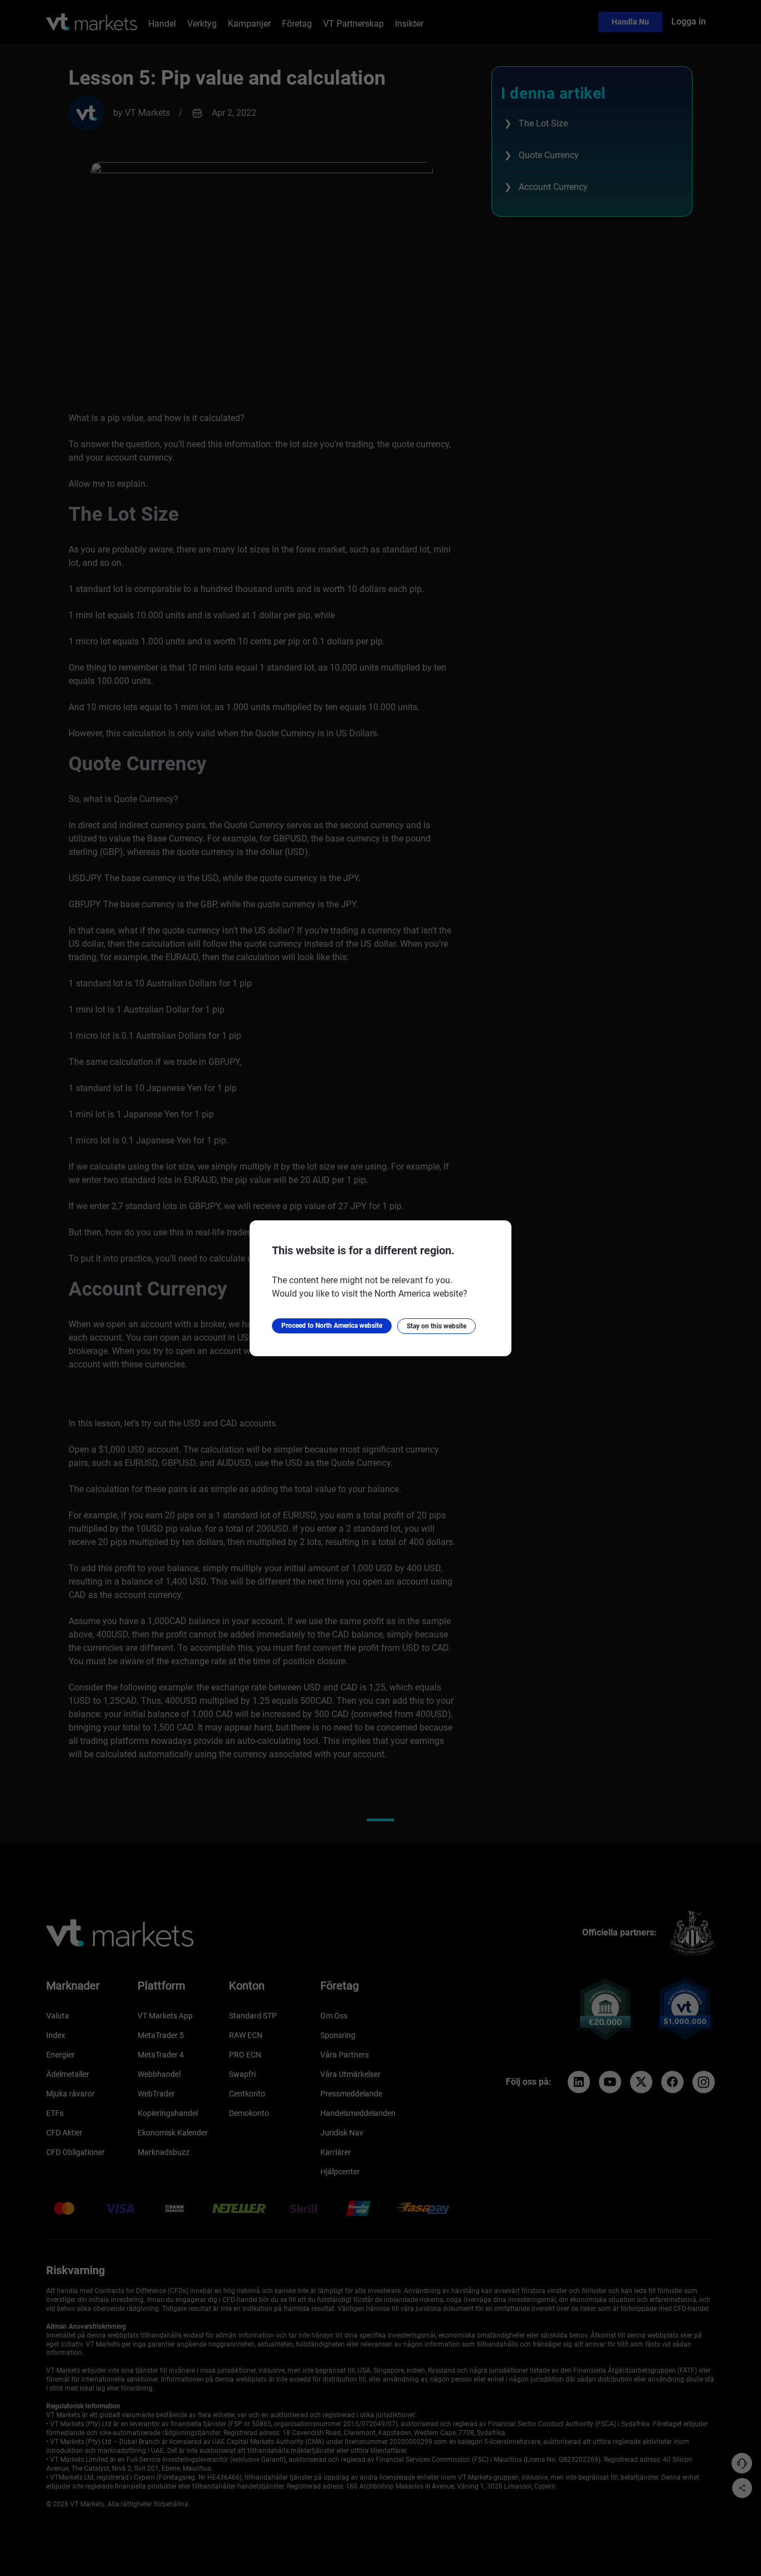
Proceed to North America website (332, 1326)
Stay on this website (436, 1326)
